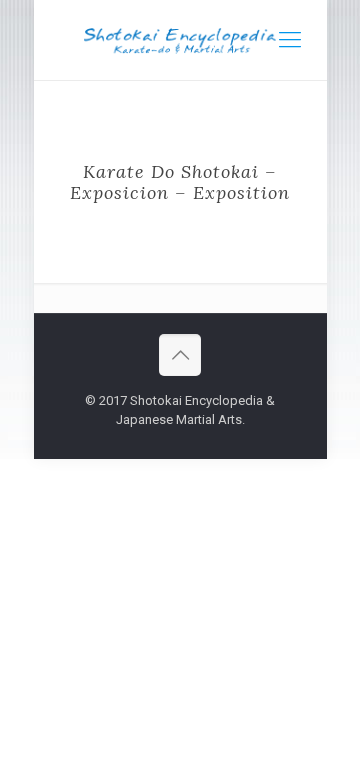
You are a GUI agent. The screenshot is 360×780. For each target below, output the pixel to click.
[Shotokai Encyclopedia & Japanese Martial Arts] (180, 40)
